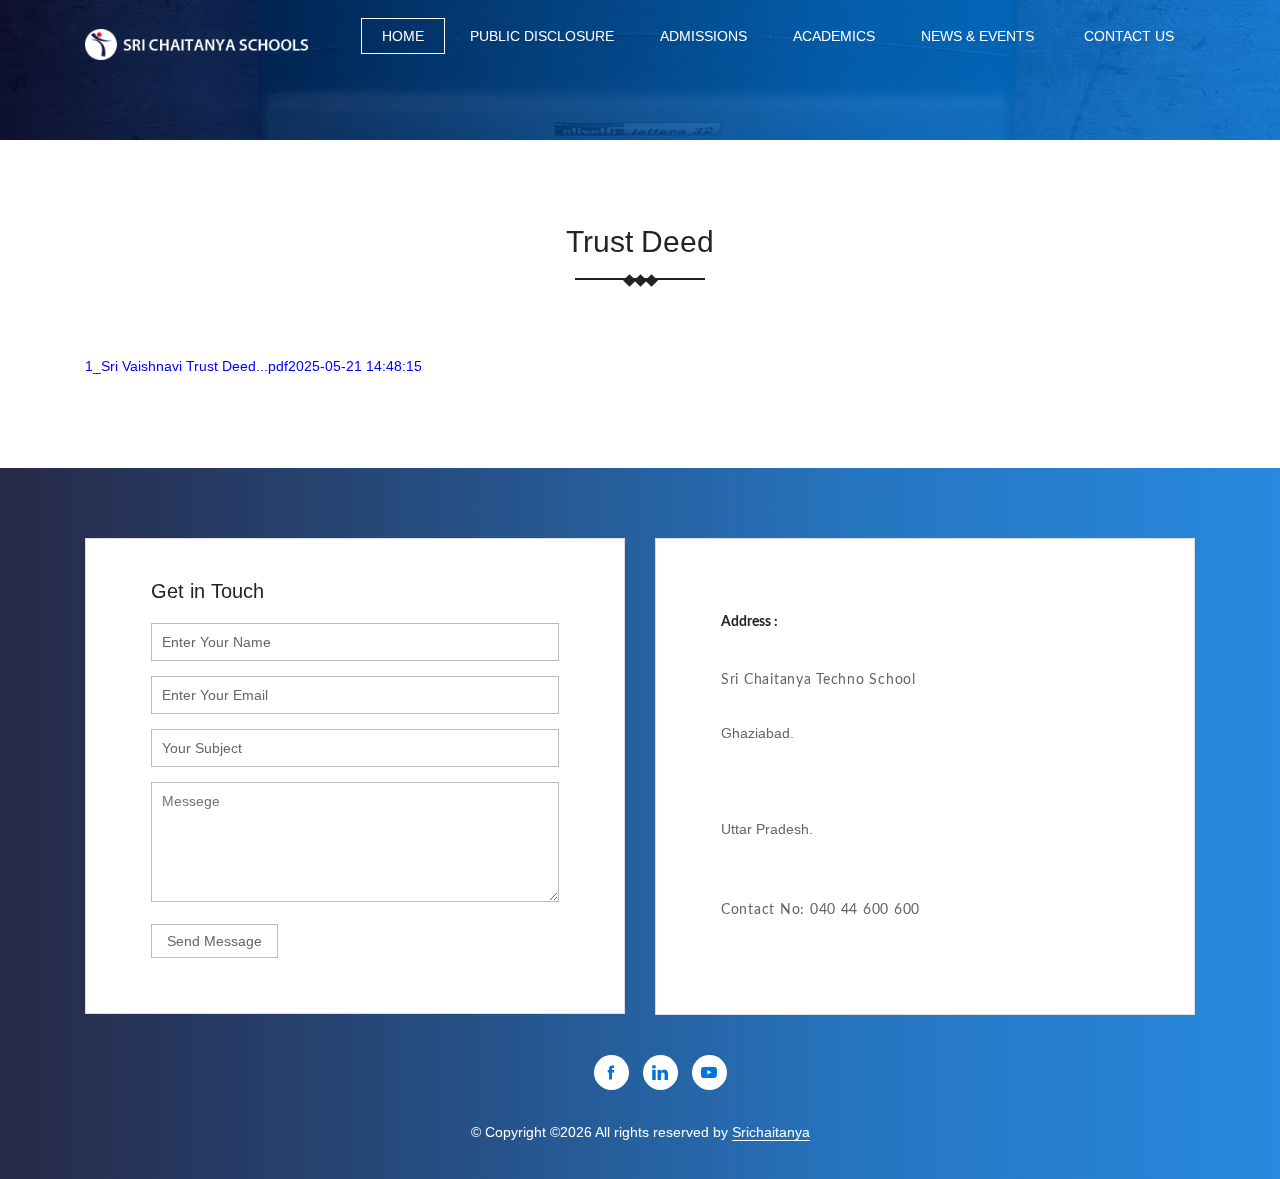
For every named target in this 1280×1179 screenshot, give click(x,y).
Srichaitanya (771, 1132)
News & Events (977, 36)
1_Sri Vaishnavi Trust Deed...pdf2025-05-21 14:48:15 (253, 366)
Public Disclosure (542, 36)
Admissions (703, 36)
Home (403, 36)
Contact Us (1129, 36)
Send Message (214, 941)
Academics (834, 36)
